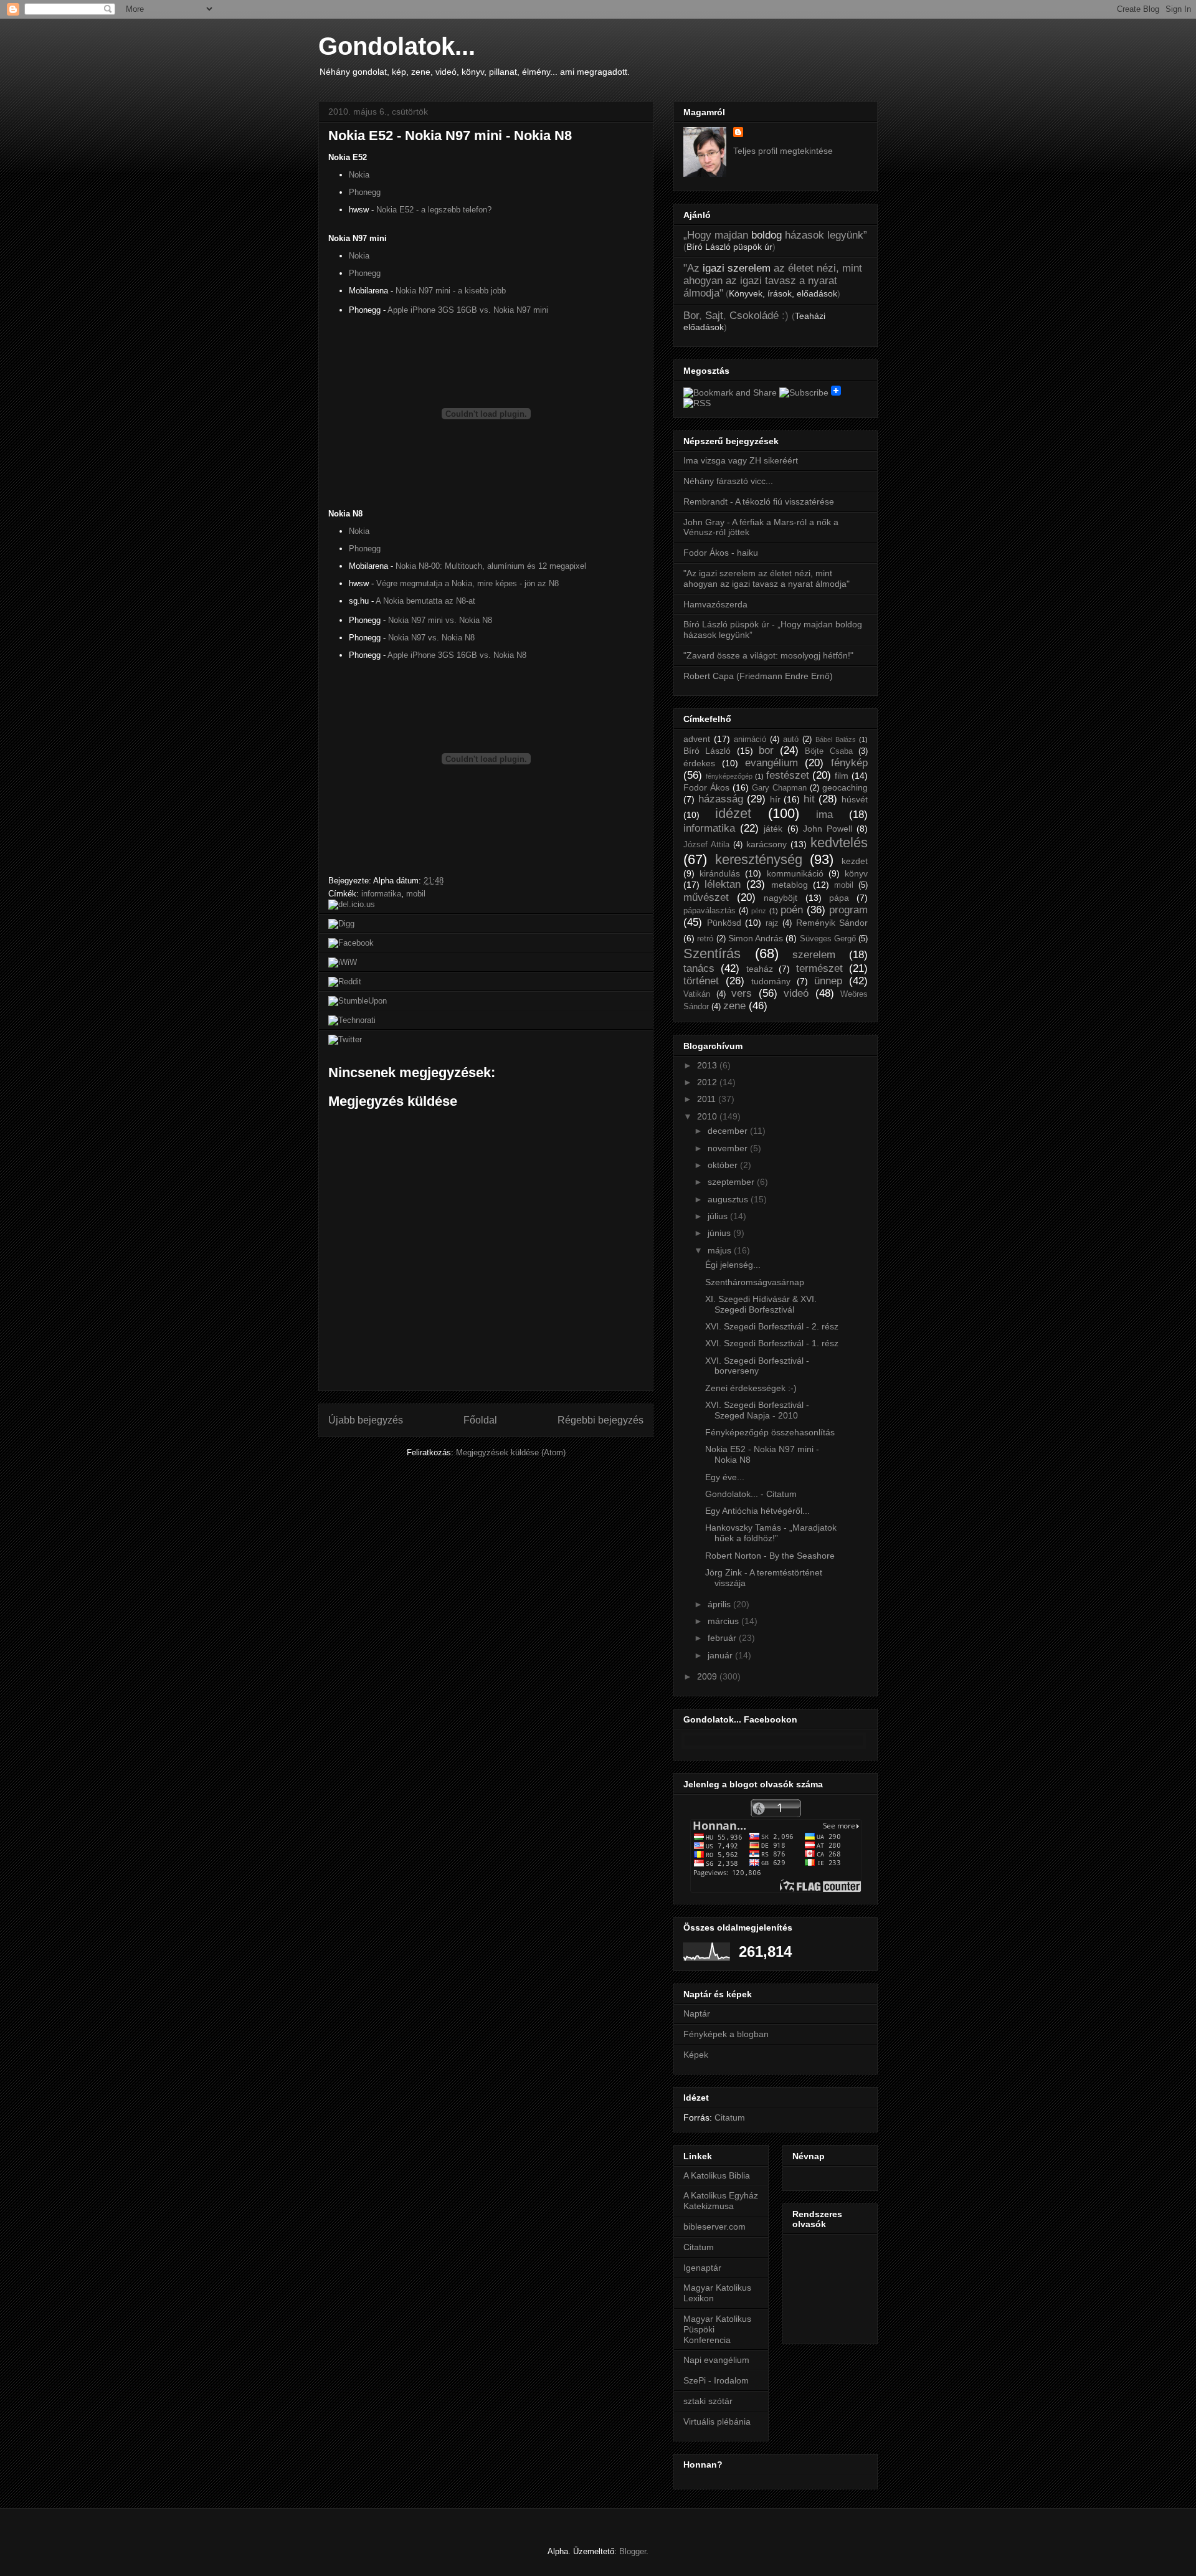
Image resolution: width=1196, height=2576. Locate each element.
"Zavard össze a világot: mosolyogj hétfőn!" (768, 655)
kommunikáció (795, 873)
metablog (790, 885)
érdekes (699, 763)
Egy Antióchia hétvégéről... (757, 1511)
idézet (733, 813)
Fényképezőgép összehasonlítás (770, 1432)
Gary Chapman (779, 788)
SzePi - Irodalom (716, 2380)
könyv (856, 873)
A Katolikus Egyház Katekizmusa (721, 2201)
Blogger (633, 2551)
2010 (708, 1116)
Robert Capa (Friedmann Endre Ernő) (758, 676)
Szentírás (712, 953)
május (721, 1250)
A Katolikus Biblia (717, 2175)
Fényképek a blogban (726, 2034)
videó (796, 993)
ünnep (828, 981)
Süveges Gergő (828, 939)
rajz (772, 923)
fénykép (849, 763)
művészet (706, 897)
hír (775, 799)
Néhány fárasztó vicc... (728, 481)
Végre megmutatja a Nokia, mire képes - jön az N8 (467, 583)
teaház (760, 969)
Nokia (359, 175)
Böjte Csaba (828, 751)
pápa (839, 898)
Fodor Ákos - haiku (721, 553)
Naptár (697, 2013)
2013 (708, 1065)
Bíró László (707, 751)
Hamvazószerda (715, 604)
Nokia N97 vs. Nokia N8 (431, 638)
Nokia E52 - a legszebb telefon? (434, 210)
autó (791, 739)
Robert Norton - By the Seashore (770, 1556)
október (724, 1165)
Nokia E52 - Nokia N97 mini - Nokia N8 (450, 135)
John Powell (828, 829)
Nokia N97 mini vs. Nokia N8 (440, 620)
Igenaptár (702, 2268)
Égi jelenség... (733, 1265)
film (842, 776)
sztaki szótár (708, 2401)
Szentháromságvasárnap (755, 1282)
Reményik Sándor (832, 923)
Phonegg (365, 192)
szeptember (732, 1182)
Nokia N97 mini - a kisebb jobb (451, 291)
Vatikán (697, 994)
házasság (721, 799)
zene (734, 1006)
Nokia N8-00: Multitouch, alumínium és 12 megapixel (491, 566)
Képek (696, 2055)
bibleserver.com (714, 2227)
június (720, 1233)
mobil (416, 894)
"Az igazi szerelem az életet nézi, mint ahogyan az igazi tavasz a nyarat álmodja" (766, 578)
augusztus (729, 1199)
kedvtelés (839, 843)
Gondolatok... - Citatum (751, 1494)
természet (819, 968)
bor (766, 750)
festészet (788, 775)
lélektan (723, 884)
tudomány (771, 981)
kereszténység (759, 859)
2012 (708, 1082)
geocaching (845, 787)
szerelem (814, 955)
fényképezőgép (729, 776)
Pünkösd (724, 923)
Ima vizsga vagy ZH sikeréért (741, 460)
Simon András (756, 938)
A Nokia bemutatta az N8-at (425, 601)
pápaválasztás (710, 911)
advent (697, 739)
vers (742, 993)
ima (824, 815)
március (724, 1621)
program (848, 910)
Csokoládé (754, 316)
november (729, 1148)
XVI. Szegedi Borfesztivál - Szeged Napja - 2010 (757, 1410)
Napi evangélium (716, 2360)
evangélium (771, 763)
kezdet (855, 861)
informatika (381, 894)
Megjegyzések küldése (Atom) (511, 1452)
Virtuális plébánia (717, 2422)
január (721, 1655)
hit (809, 799)
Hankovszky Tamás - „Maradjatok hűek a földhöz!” (771, 1533)
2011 (708, 1099)
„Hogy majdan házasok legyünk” (775, 235)
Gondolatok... (397, 46)
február (723, 1638)
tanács (699, 968)
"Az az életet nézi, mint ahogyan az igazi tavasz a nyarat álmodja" (773, 281)
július (719, 1216)
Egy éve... (725, 1477)
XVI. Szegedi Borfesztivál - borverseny (757, 1366)
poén (792, 910)
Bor (691, 316)
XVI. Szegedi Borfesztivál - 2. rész (772, 1326)
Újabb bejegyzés (366, 1420)
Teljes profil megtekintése (783, 151)
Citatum (730, 2117)
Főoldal (480, 1420)
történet (701, 981)
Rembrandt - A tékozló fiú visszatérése (759, 501)
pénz (759, 911)
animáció (750, 739)
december (729, 1131)
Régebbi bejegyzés (600, 1420)
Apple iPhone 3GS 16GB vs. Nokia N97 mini (468, 310)
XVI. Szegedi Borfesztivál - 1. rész (772, 1343)
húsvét (855, 799)
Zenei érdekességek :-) (751, 1388)
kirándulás (720, 873)
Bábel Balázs (836, 739)
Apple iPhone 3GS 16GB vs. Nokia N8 (457, 655)
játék (773, 829)
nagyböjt (781, 898)
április (720, 1604)
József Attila (706, 845)
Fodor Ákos (706, 787)
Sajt (714, 316)
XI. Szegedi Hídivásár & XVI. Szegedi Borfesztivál (761, 1304)
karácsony (766, 844)
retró (705, 939)
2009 (708, 1676)
